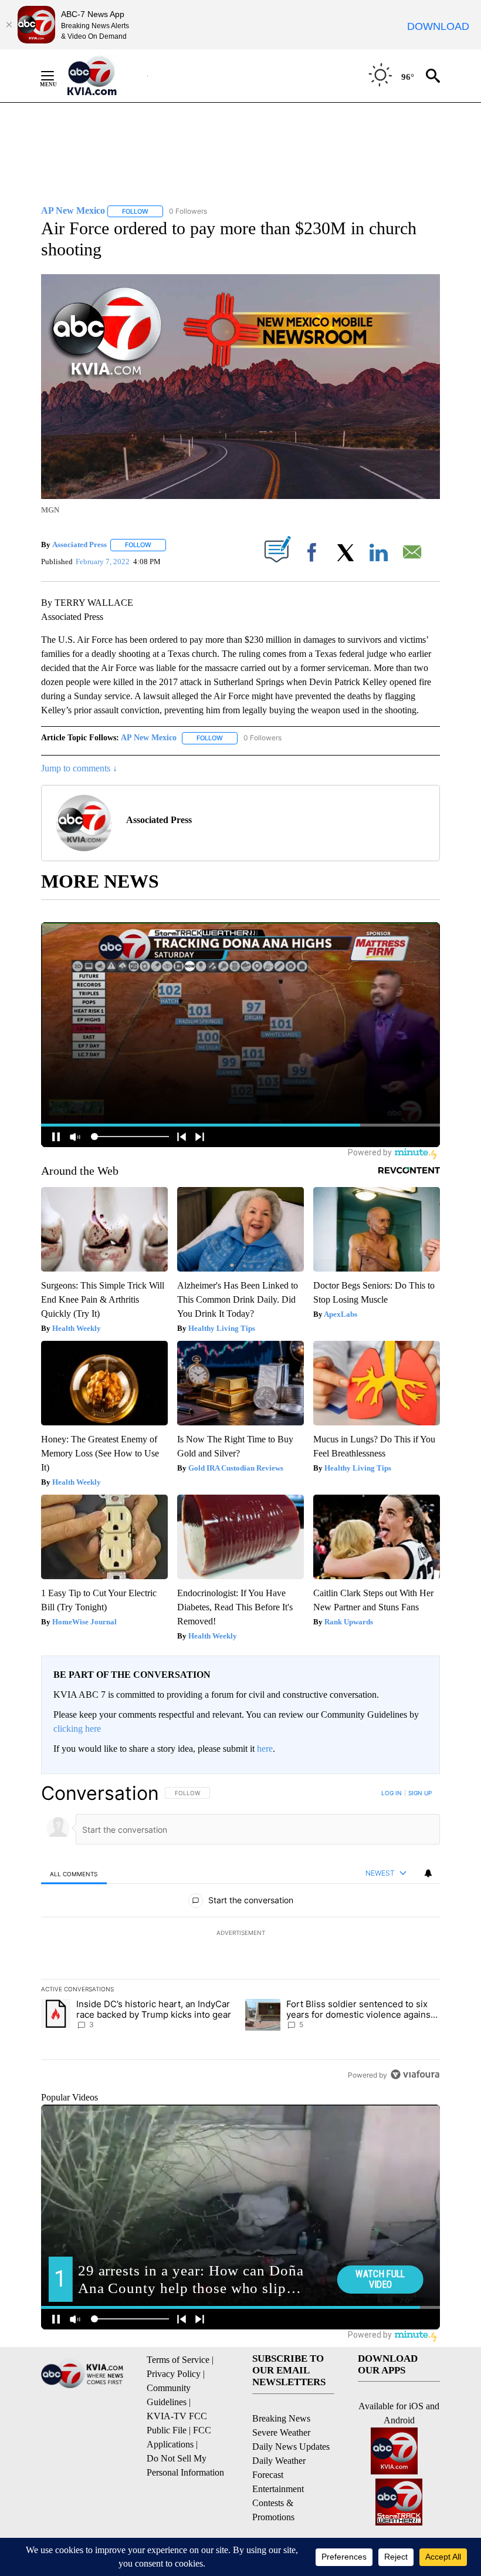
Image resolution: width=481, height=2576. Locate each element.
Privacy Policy (174, 2374)
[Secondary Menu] (56, 76)
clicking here (77, 1729)
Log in (392, 1793)
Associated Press (79, 544)
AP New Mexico (149, 738)
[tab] (74, 1874)
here (265, 1749)
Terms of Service (178, 2360)
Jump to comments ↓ (79, 768)
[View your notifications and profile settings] (428, 1873)
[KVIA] (105, 76)
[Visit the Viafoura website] (415, 2074)
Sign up (420, 1793)
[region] (240, 1934)
